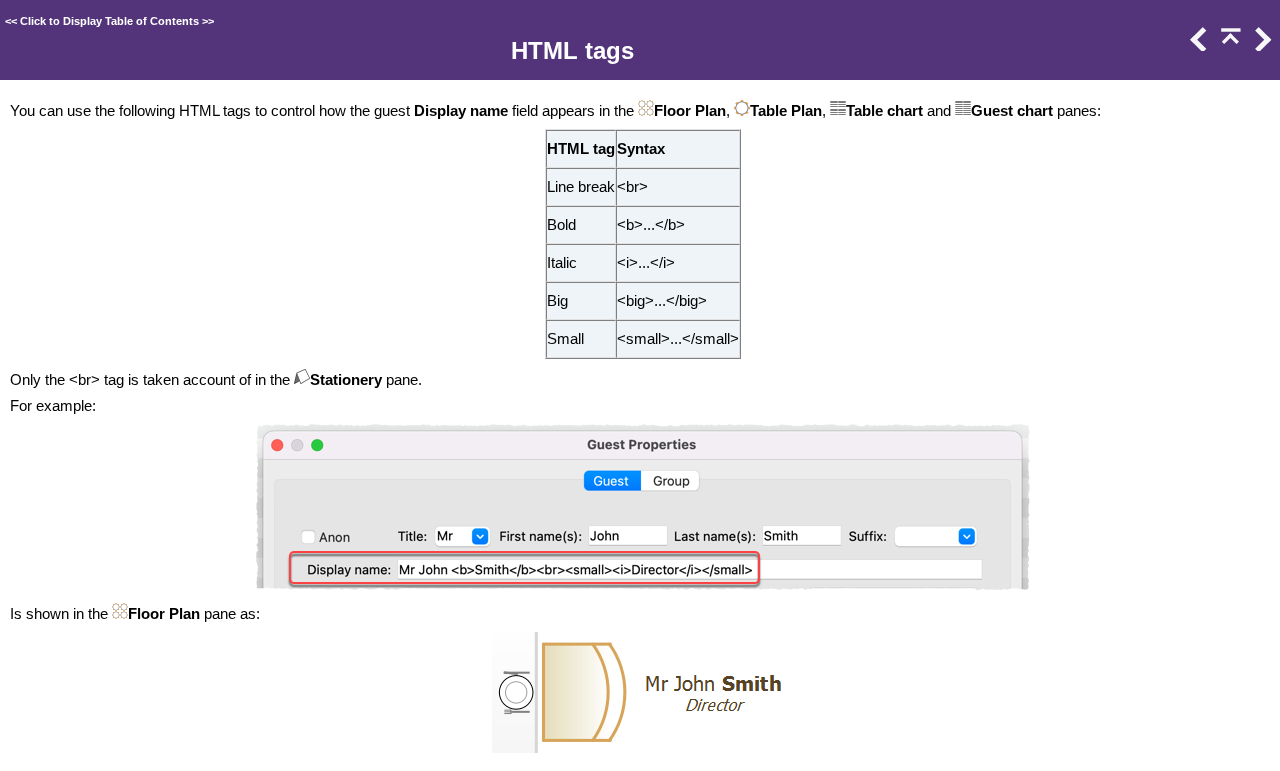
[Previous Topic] (1197, 46)
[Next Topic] (1261, 46)
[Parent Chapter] (1229, 46)
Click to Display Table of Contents (109, 21)
